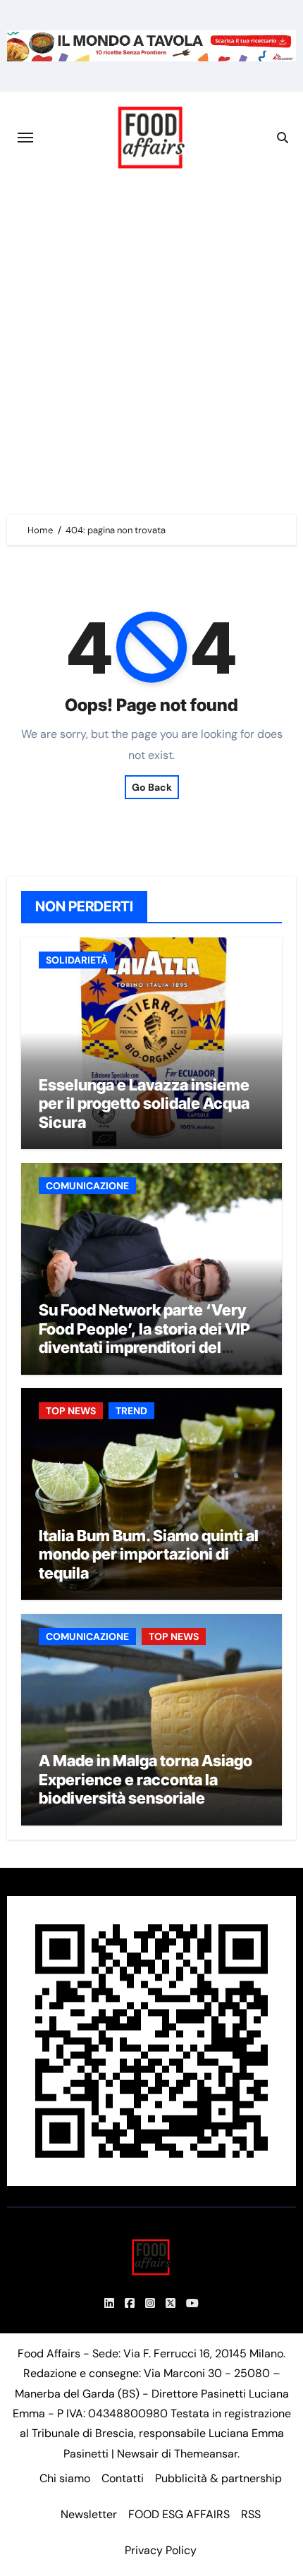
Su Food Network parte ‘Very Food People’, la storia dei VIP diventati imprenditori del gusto (144, 1338)
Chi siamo (65, 2478)
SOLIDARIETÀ (77, 960)
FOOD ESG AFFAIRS (179, 2514)
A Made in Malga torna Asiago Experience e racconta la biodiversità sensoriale (146, 1779)
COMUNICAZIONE (87, 1186)
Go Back (152, 787)
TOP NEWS (71, 1411)
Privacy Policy (161, 2550)
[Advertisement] (151, 342)
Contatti (123, 2478)
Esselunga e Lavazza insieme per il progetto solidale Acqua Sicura (144, 1104)
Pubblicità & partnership (218, 2478)
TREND (131, 1411)
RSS (251, 2514)
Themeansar (206, 2454)
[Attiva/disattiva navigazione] (25, 138)
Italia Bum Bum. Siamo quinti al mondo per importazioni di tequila (149, 1554)
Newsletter (89, 2514)
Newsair (138, 2454)
